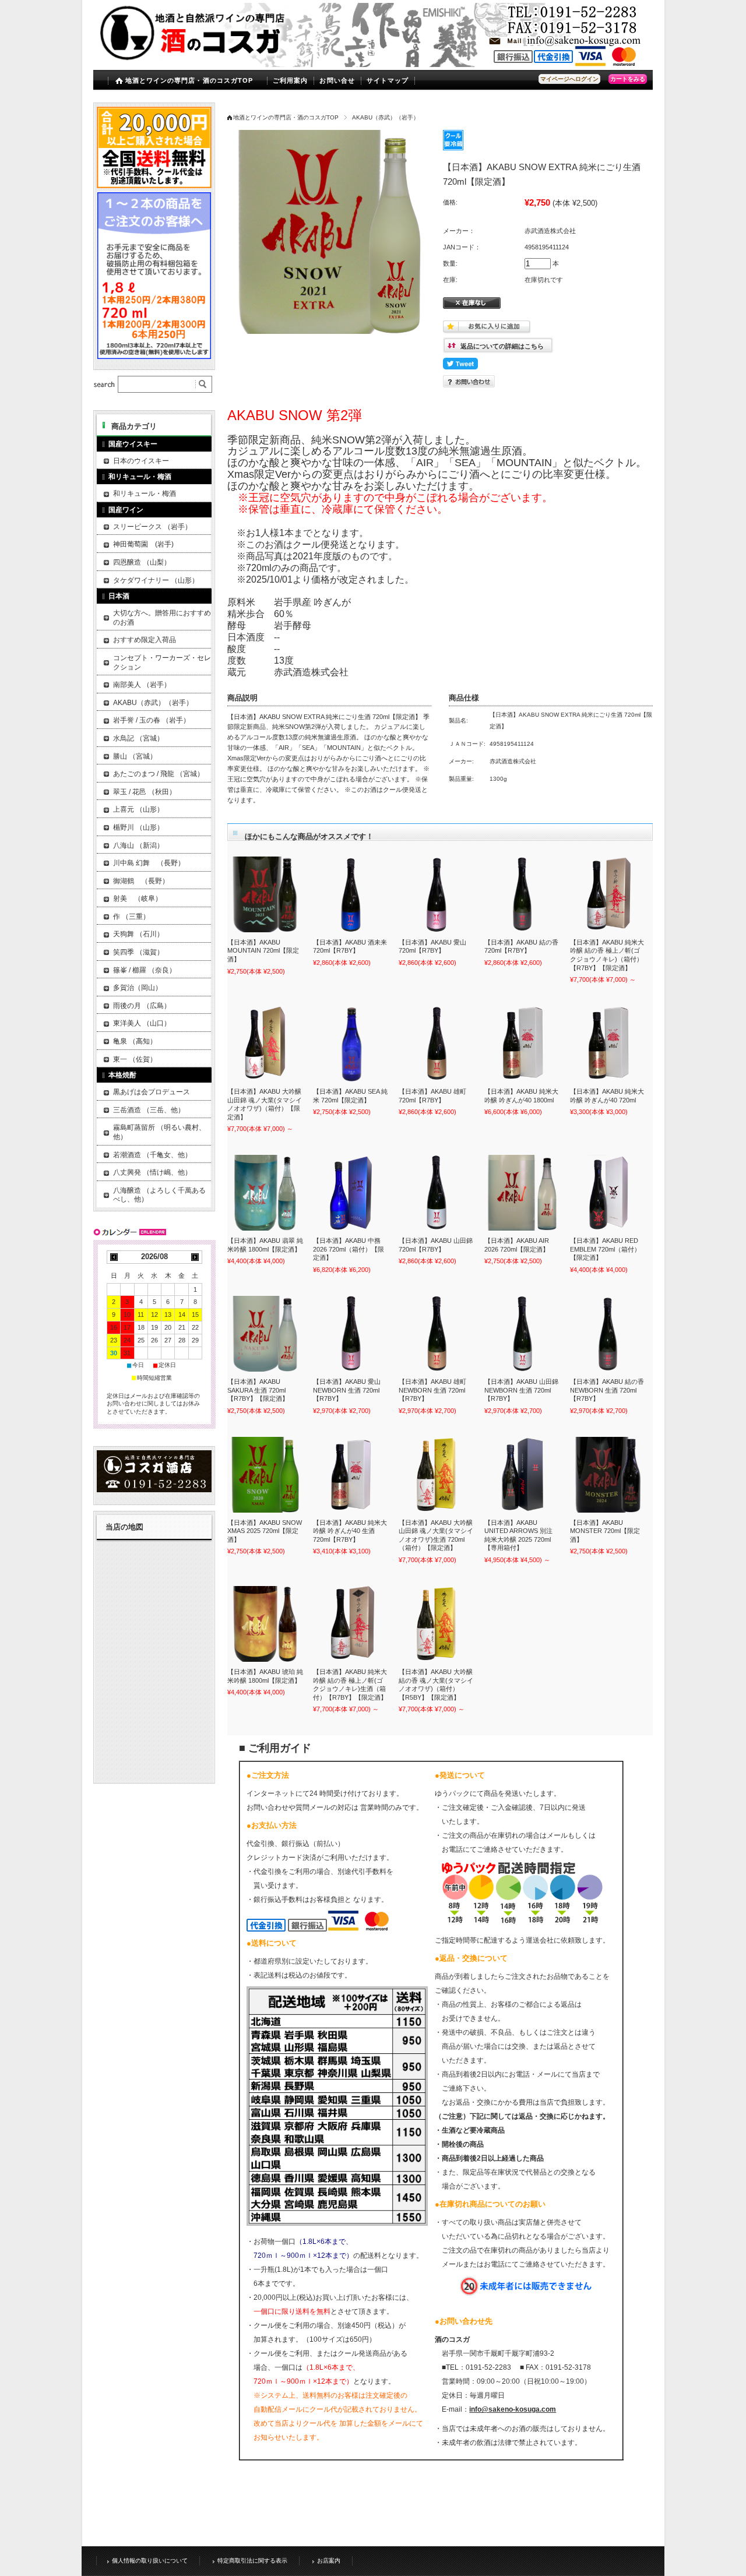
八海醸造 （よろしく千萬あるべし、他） (159, 1195)
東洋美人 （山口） (142, 1023)
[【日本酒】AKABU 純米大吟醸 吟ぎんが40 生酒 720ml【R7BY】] (351, 1475)
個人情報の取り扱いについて (150, 2561)
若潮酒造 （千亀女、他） (152, 1155)
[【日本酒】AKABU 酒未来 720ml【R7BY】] (351, 894)
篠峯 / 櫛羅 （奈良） (145, 970)
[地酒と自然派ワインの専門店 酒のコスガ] (196, 59)
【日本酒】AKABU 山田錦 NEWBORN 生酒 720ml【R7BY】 (521, 1390)
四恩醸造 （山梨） (142, 562)
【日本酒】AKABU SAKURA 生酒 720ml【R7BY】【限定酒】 (258, 1390)
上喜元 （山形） (138, 809)
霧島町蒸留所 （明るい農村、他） (159, 1132)
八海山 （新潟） (138, 845)
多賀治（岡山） (138, 988)
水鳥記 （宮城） (138, 738)
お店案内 (329, 2561)
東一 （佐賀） (135, 1059)
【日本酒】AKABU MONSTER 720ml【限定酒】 (605, 1531)
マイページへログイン (569, 79)
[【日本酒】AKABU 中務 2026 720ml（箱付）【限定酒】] (351, 1193)
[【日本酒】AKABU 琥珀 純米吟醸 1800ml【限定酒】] (265, 1624)
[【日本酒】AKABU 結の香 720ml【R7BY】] (522, 894)
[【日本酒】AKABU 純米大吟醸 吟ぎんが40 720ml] (608, 1044)
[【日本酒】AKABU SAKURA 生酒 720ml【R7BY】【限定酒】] (265, 1334)
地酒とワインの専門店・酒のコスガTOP (189, 80)
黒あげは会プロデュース (152, 1092)
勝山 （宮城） (135, 756)
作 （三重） (131, 917)
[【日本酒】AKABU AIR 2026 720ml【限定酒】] (522, 1193)
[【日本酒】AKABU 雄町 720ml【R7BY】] (437, 1044)
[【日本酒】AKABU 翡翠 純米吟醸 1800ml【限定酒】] (265, 1193)
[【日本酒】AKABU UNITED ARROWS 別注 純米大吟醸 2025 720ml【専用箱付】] (522, 1475)
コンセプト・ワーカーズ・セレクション (162, 662)
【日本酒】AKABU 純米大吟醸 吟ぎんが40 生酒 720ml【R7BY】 (350, 1531)
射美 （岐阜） (138, 898)
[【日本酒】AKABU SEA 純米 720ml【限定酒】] (351, 1044)
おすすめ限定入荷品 (145, 640)
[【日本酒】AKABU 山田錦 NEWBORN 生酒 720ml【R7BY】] (522, 1334)
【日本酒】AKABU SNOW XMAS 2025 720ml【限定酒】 (265, 1531)
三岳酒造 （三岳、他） (149, 1110)
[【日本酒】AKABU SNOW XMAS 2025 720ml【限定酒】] (265, 1475)
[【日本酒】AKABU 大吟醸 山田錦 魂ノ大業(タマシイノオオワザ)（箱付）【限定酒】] (265, 1044)
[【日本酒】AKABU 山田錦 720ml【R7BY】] (437, 1193)
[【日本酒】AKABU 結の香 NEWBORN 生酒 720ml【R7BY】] (608, 1334)
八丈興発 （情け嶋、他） (152, 1172)
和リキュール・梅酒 (145, 494)
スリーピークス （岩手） (152, 527)
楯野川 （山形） (138, 827)
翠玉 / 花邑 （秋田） (145, 792)
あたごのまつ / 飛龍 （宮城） (159, 774)
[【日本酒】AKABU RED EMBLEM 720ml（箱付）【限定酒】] (608, 1193)
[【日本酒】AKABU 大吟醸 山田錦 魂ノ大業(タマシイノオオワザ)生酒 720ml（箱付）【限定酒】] (437, 1475)
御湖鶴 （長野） (141, 881)
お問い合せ (337, 80)
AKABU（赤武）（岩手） (386, 117)
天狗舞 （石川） (138, 934)
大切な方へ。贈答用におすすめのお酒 (162, 618)
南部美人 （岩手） (142, 685)
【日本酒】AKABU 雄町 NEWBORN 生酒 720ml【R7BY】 (432, 1390)
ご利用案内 (291, 80)
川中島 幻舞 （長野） (149, 863)
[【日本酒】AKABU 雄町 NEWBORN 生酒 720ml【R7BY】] (437, 1334)
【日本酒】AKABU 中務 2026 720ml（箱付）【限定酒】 (349, 1249)
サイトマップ (388, 80)
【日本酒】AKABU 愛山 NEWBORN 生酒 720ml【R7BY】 (347, 1390)
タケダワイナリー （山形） (156, 580)
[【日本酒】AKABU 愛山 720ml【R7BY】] (437, 894)
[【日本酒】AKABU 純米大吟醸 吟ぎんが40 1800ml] (522, 1044)
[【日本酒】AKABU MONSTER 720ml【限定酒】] (608, 1475)
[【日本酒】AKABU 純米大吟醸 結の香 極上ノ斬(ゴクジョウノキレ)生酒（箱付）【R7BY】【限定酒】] (351, 1624)
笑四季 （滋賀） (138, 952)
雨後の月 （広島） (142, 1006)
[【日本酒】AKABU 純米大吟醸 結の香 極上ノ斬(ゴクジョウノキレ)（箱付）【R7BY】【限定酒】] (608, 894)
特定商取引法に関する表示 (252, 2561)
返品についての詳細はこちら (502, 346)
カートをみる (628, 79)
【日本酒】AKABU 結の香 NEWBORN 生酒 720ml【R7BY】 (607, 1390)
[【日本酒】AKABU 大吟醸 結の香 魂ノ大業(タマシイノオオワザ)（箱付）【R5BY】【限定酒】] (437, 1624)
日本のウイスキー (141, 461)
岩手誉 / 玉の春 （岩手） (152, 720)
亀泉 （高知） (135, 1041)
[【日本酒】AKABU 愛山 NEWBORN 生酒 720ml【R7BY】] (351, 1334)
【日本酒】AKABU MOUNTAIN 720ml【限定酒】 (263, 951)
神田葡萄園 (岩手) (143, 544)
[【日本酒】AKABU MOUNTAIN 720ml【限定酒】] (265, 894)
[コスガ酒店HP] (154, 1489)
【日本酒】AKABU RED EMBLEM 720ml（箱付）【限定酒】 (605, 1249)
